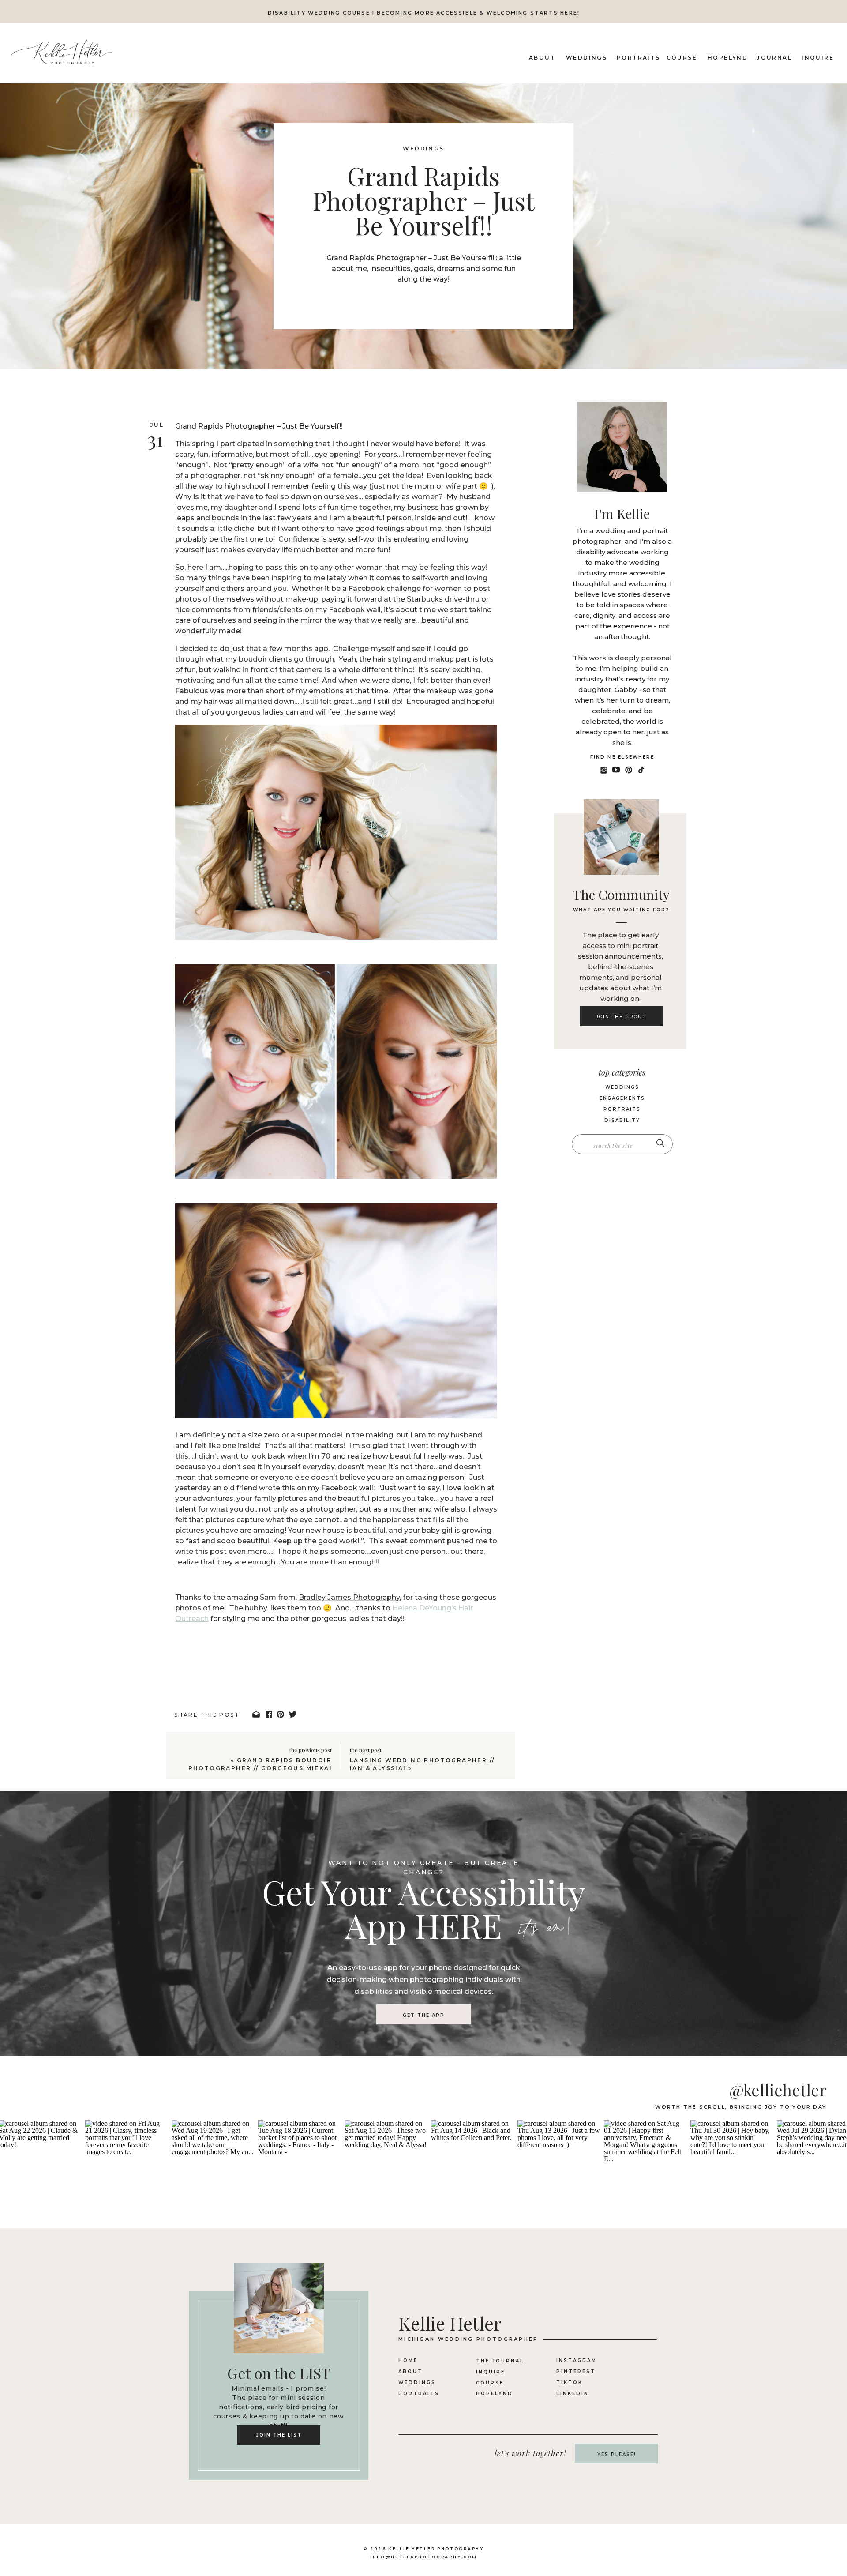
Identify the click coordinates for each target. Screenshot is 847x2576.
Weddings (423, 149)
